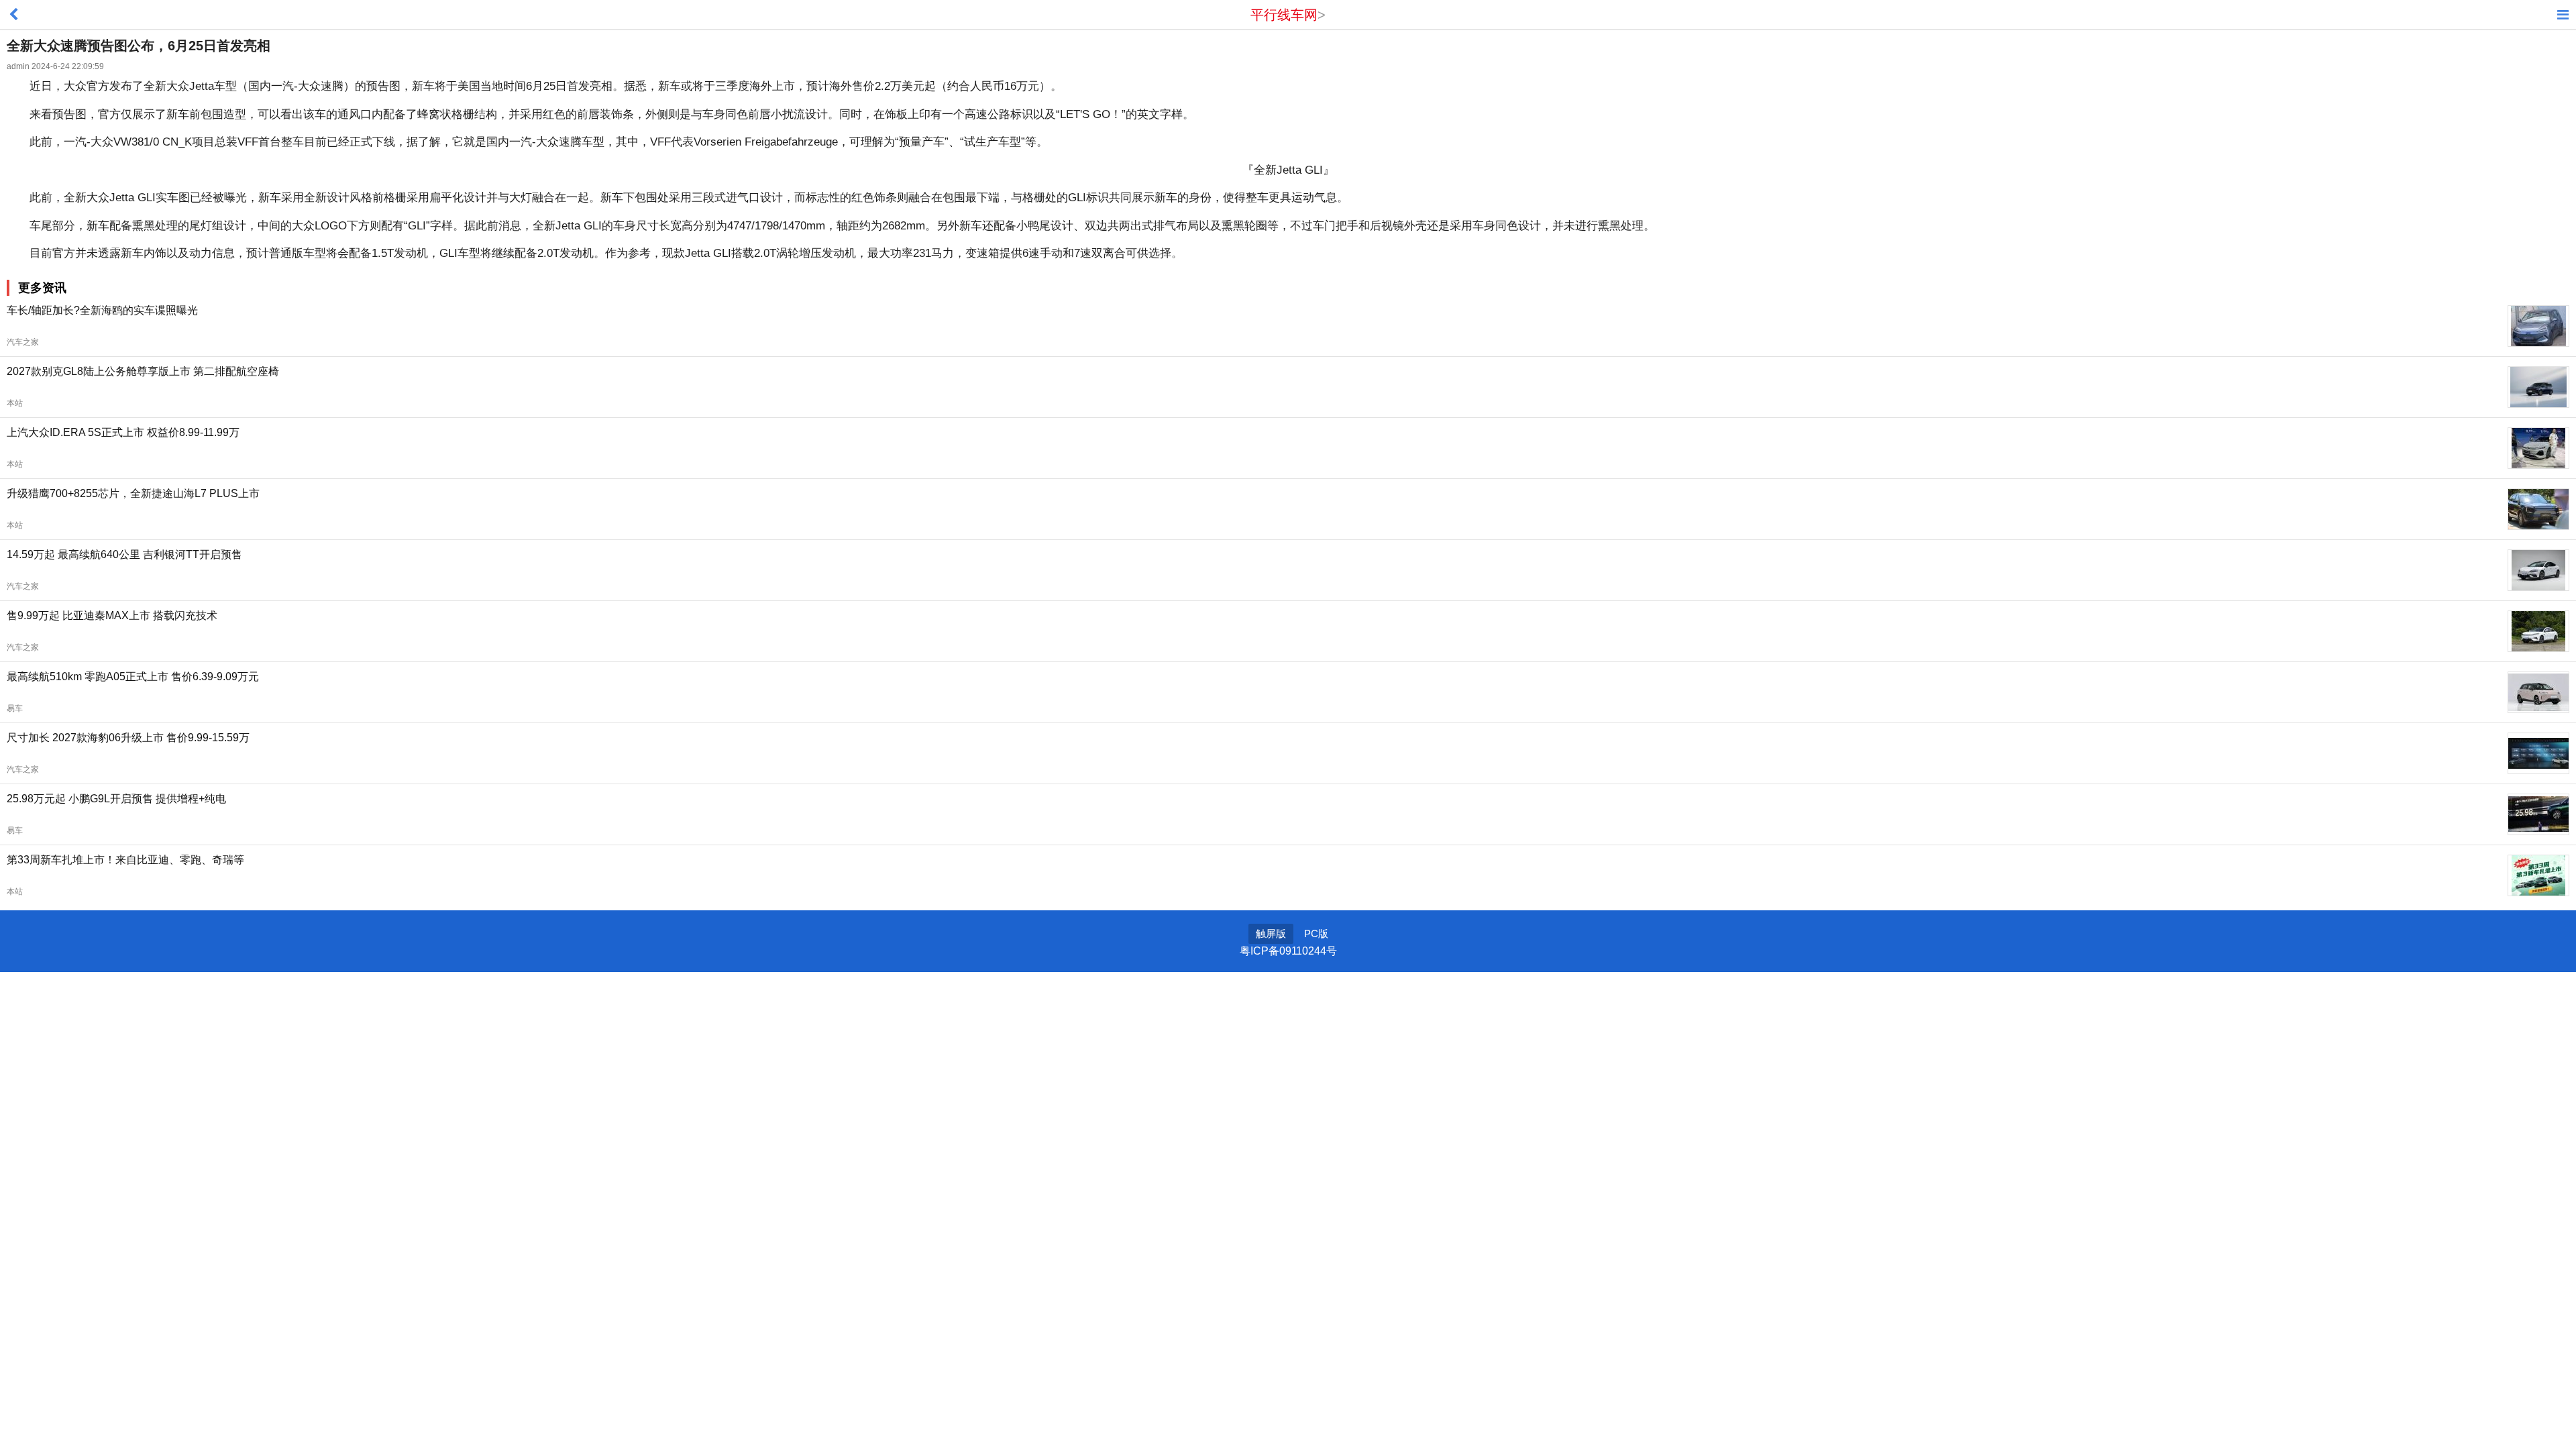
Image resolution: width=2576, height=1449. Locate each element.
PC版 (1316, 933)
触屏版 (1271, 933)
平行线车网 (1284, 15)
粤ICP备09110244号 (1288, 951)
